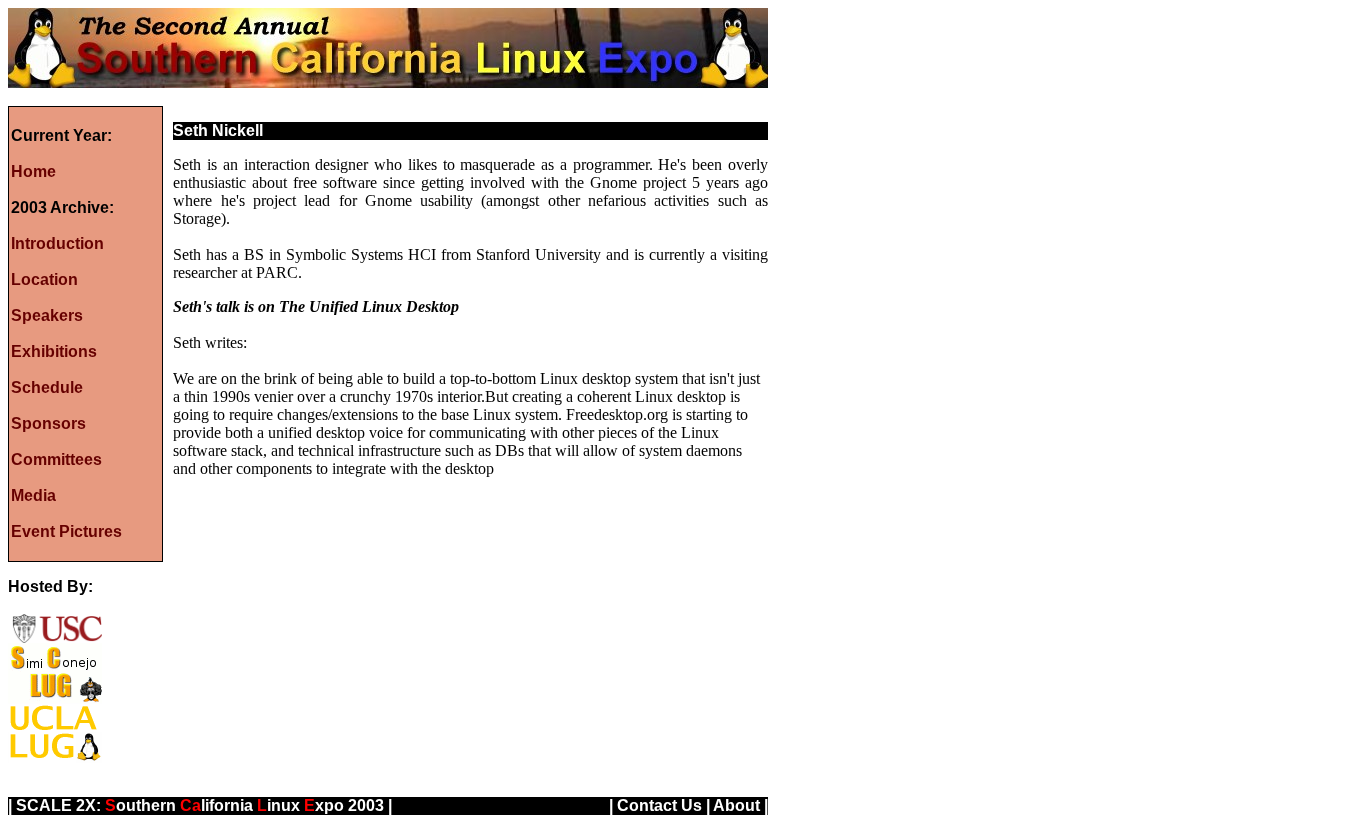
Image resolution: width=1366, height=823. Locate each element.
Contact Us (659, 805)
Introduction (57, 243)
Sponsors (48, 423)
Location (44, 279)
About (736, 805)
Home (33, 171)
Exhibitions (54, 351)
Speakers (47, 315)
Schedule (47, 387)
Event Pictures (66, 531)
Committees (56, 459)
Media (33, 495)
